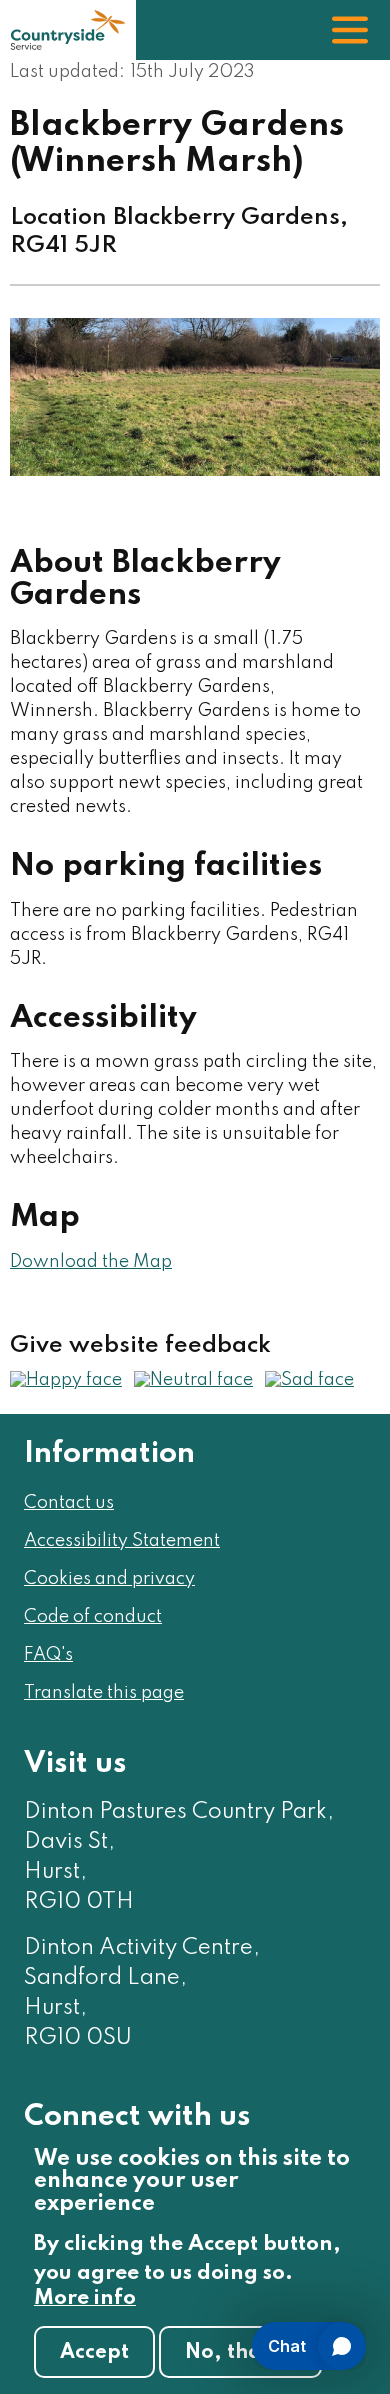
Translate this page (104, 1693)
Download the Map (91, 1262)
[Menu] (350, 30)
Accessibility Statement (122, 1541)
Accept (94, 2353)
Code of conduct (93, 1617)
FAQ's (48, 1655)
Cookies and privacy (109, 1579)
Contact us (69, 1503)
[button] (66, 1380)
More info (85, 2298)
